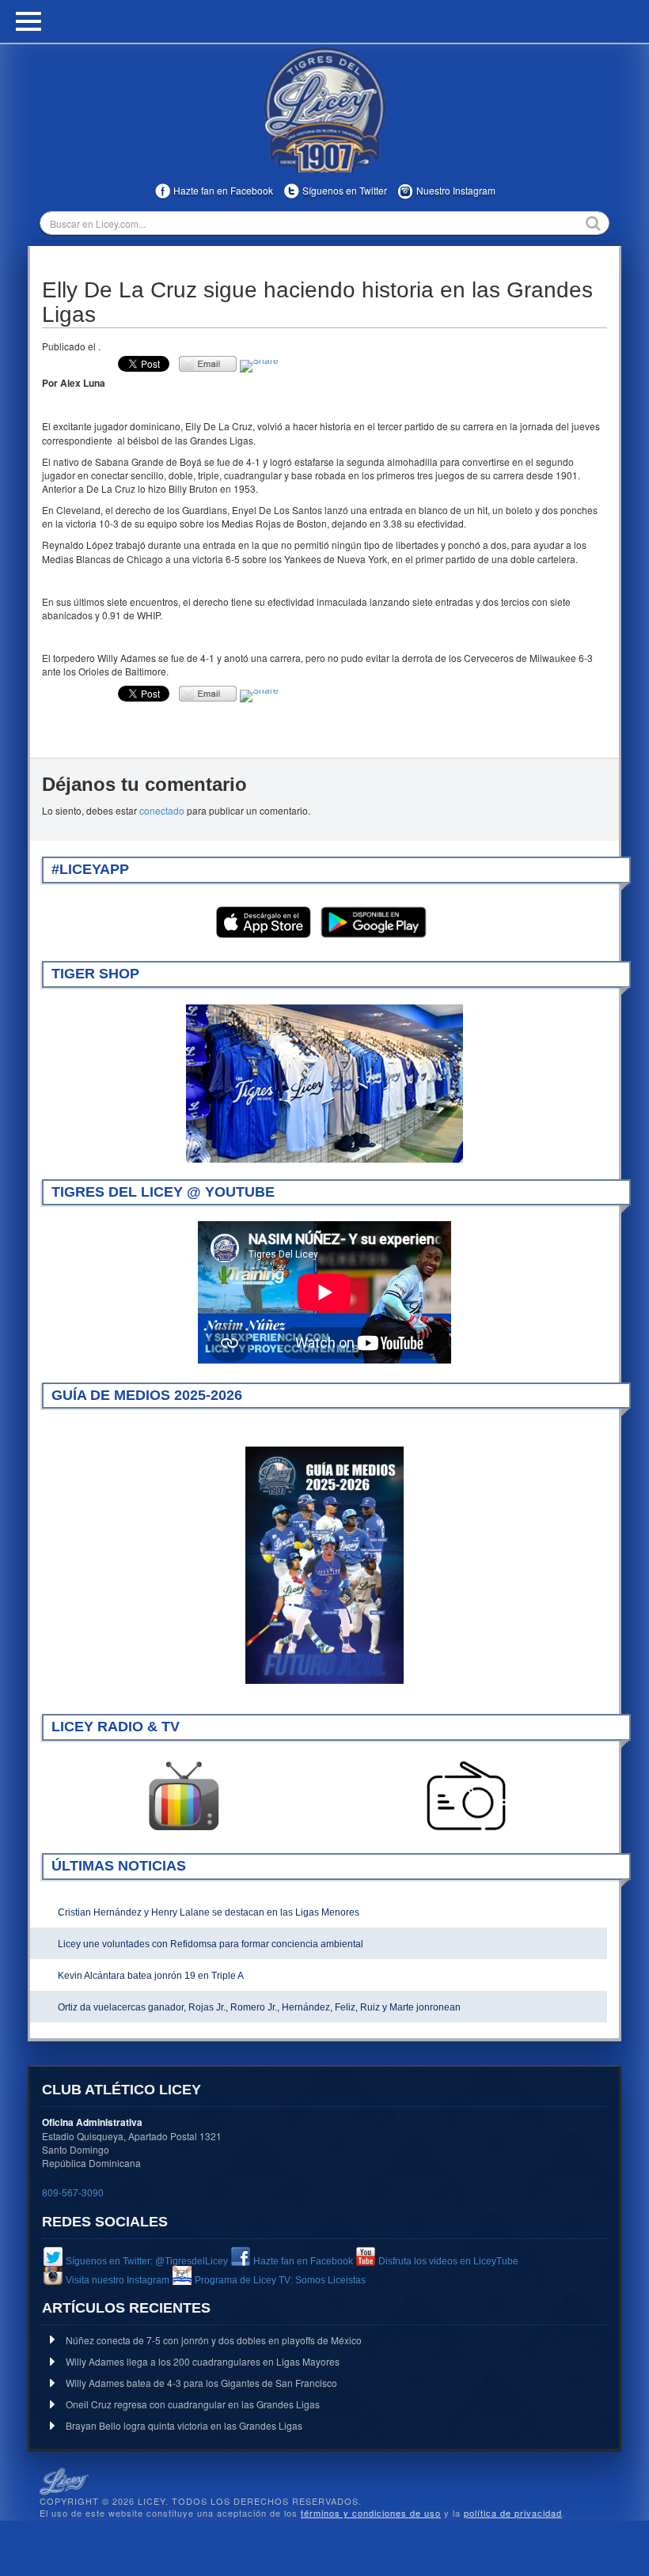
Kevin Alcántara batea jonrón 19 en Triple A (151, 1976)
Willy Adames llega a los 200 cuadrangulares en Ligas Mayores (203, 2361)
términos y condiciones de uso (371, 2513)
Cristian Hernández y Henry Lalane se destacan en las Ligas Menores (209, 1912)
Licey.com (324, 110)
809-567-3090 (73, 2192)
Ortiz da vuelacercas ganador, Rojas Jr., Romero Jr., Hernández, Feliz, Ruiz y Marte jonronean (259, 2007)
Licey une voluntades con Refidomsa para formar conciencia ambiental (211, 1944)
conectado (162, 810)
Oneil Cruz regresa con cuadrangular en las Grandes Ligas (193, 2404)
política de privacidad (513, 2513)
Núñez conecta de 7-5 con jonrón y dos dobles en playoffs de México (214, 2340)
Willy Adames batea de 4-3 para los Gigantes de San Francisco (201, 2383)
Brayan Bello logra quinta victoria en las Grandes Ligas (184, 2425)
